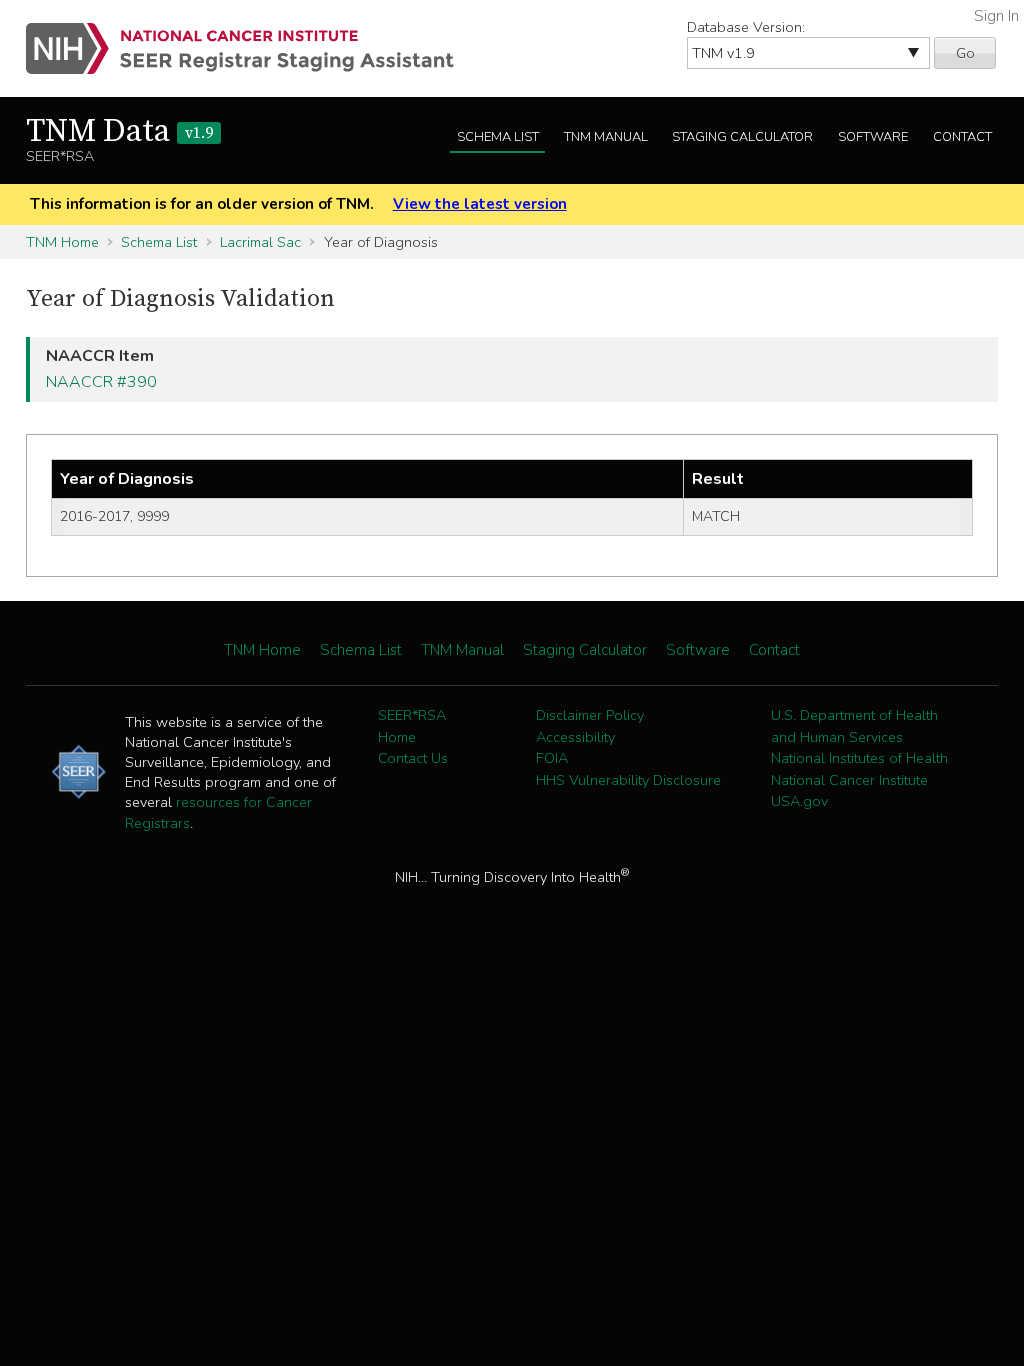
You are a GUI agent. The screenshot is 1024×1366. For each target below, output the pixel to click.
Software (873, 137)
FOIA (552, 758)
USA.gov (799, 801)
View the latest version (480, 204)
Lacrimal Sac (260, 242)
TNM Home (62, 242)
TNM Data (119, 132)
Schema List (498, 137)
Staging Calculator (742, 137)
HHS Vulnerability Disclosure (628, 780)
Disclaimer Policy (590, 715)
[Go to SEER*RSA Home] (251, 48)
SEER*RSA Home (412, 726)
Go (965, 53)
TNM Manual (606, 137)
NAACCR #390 (101, 382)
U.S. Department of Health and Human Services (854, 726)
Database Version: (746, 27)
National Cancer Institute (849, 780)
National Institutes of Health (859, 758)
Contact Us (413, 758)
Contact (962, 137)
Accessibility (575, 737)
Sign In (996, 16)
